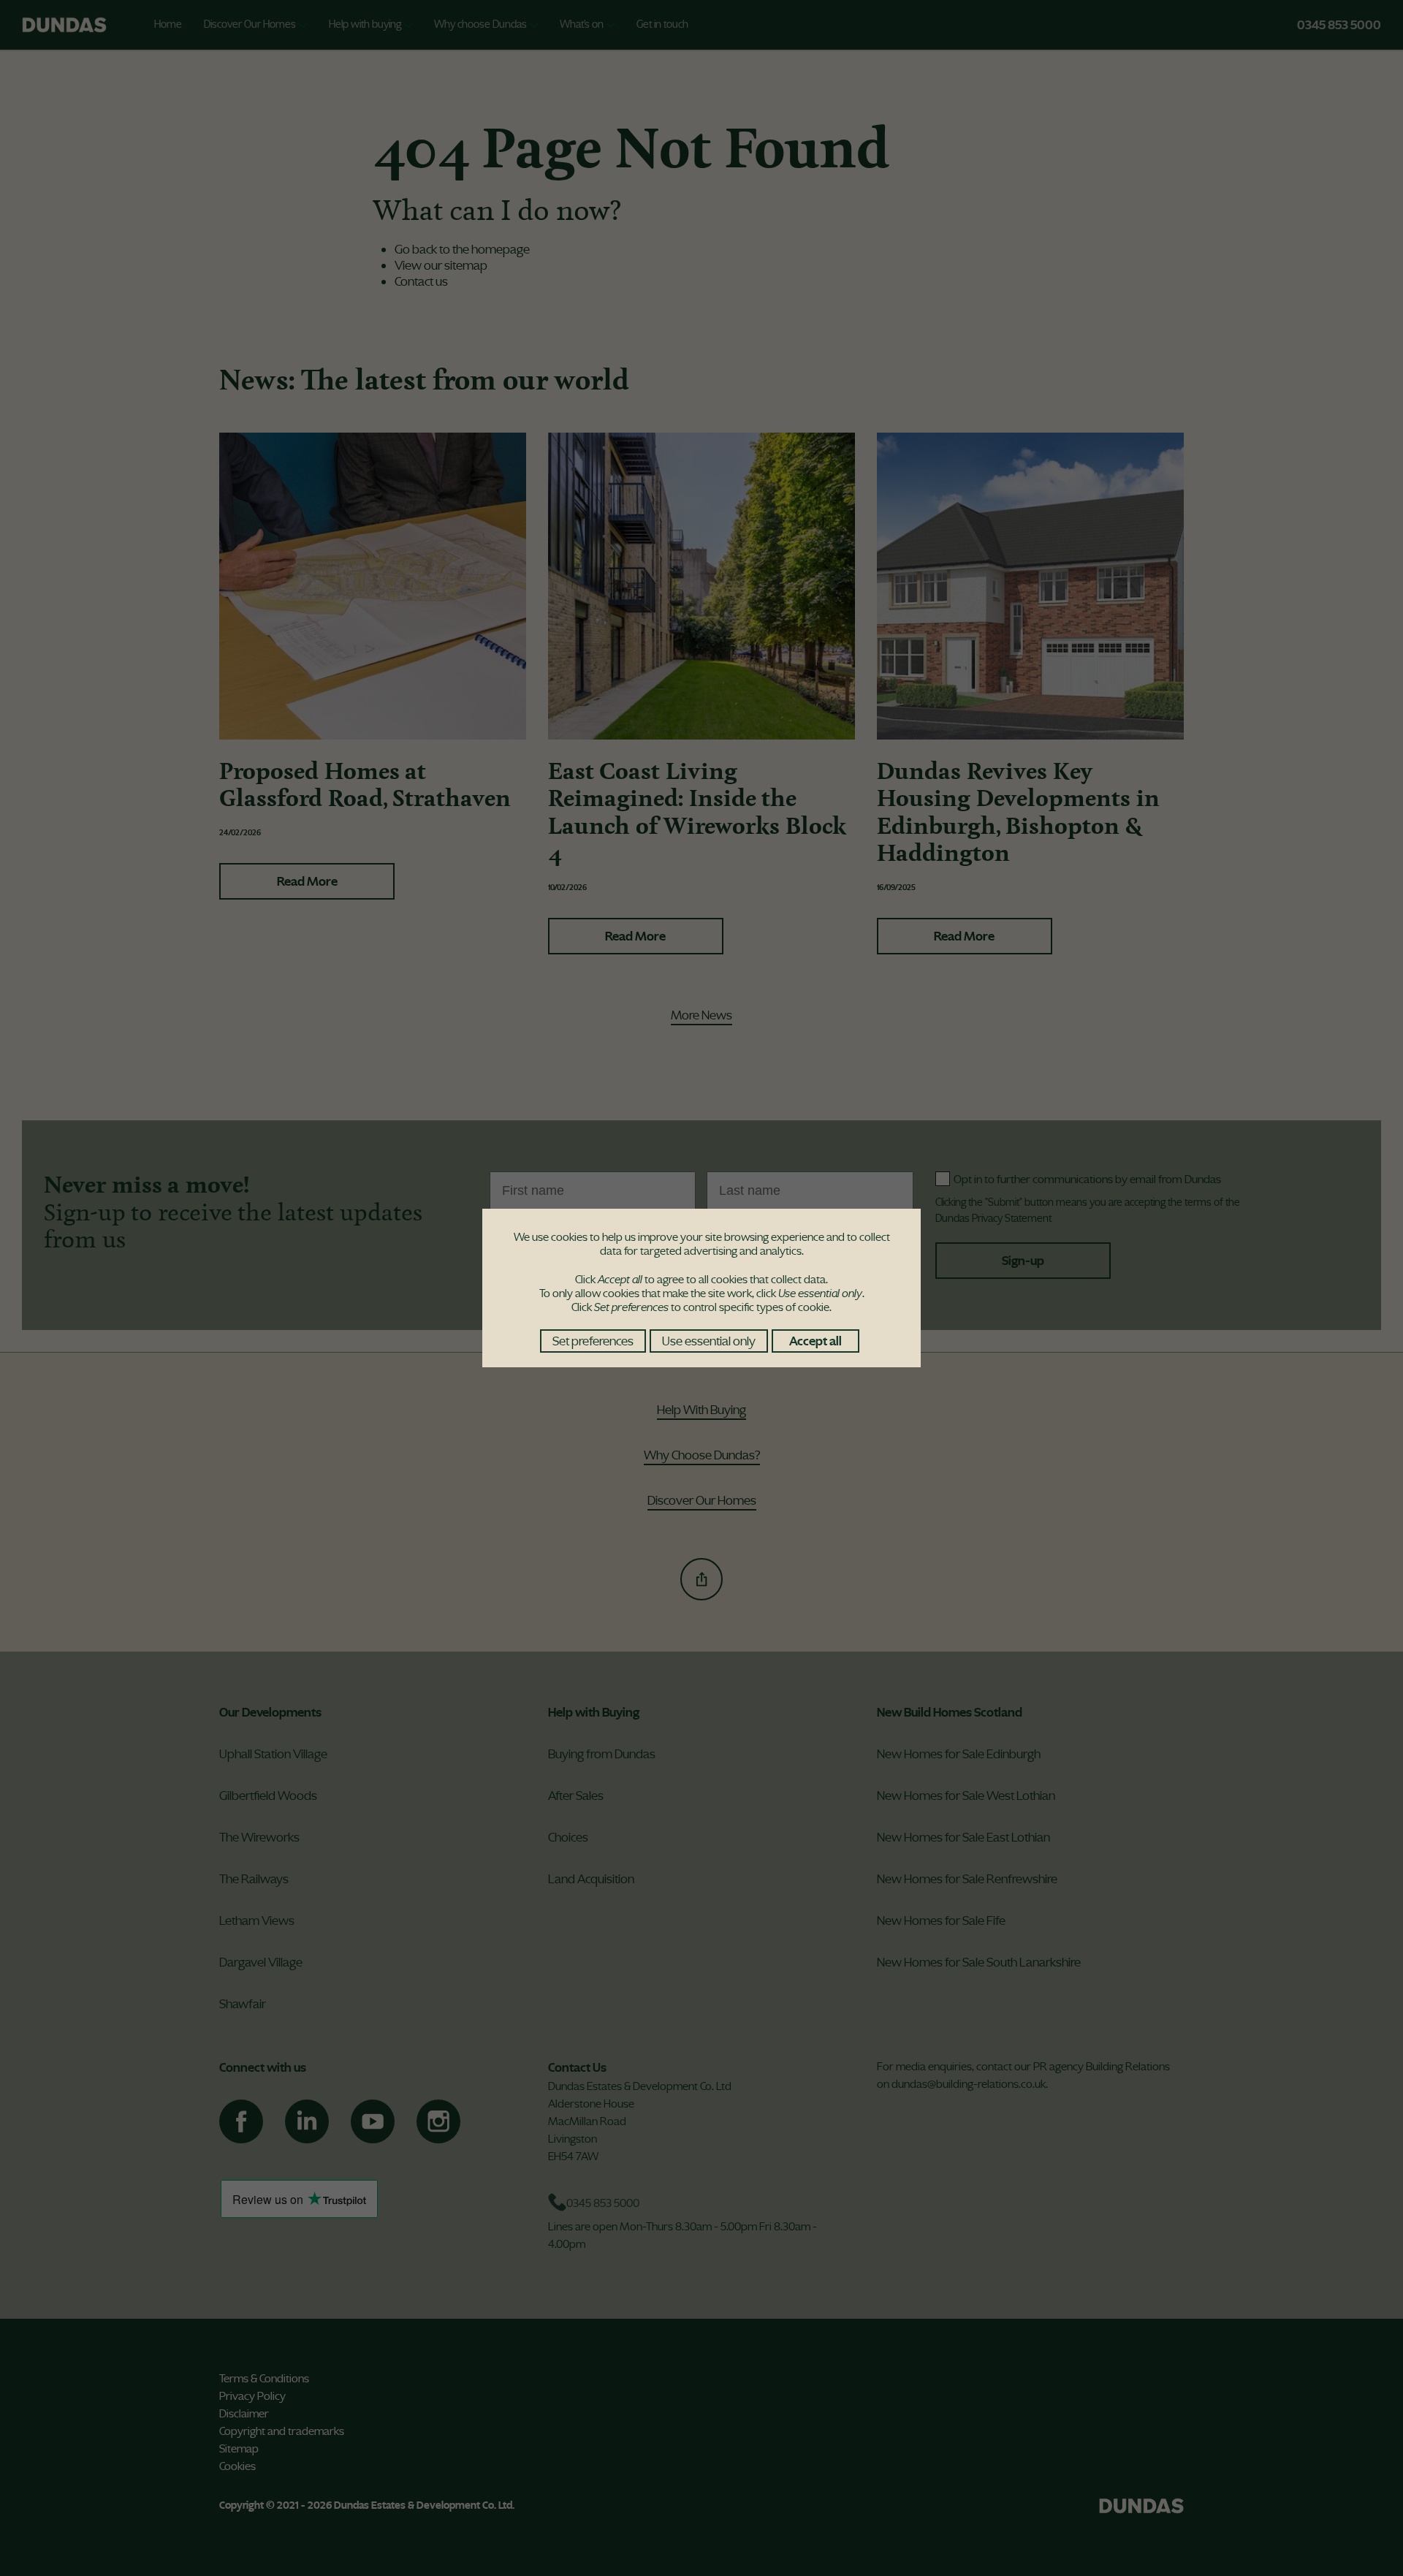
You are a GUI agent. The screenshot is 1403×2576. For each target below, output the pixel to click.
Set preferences (593, 1341)
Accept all (815, 1341)
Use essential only (709, 1341)
